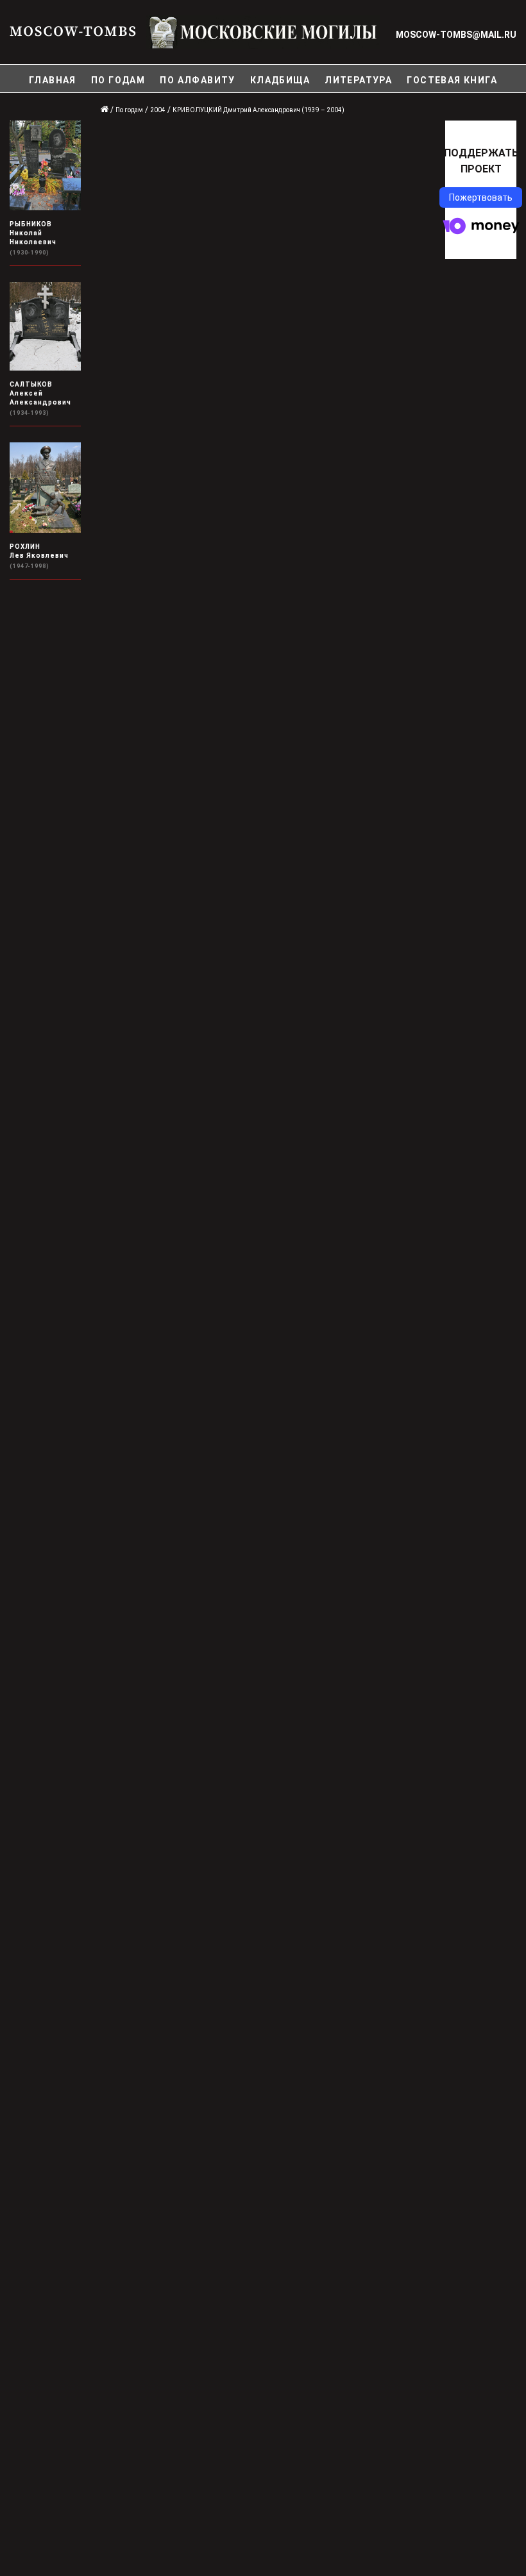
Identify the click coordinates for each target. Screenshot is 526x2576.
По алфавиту (197, 80)
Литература (358, 80)
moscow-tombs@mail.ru (456, 35)
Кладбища (280, 80)
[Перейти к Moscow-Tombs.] (105, 110)
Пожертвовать (481, 197)
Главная (53, 80)
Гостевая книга (452, 80)
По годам (118, 80)
